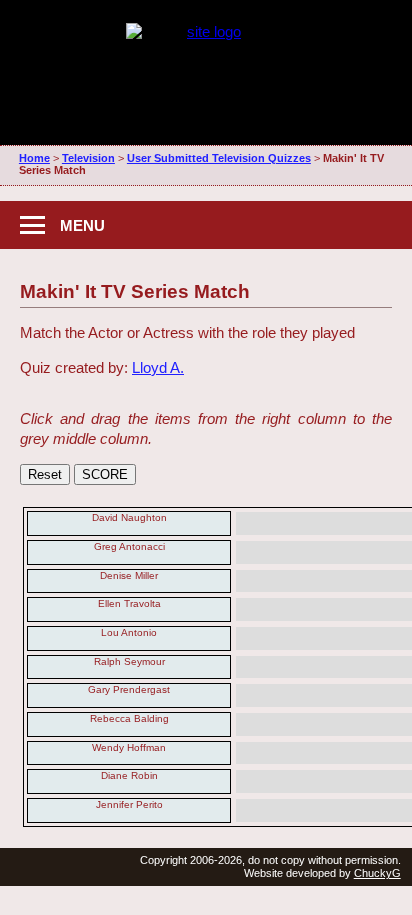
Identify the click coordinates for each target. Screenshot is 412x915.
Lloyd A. (158, 367)
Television (88, 158)
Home (34, 158)
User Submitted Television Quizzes (219, 158)
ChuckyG (377, 873)
